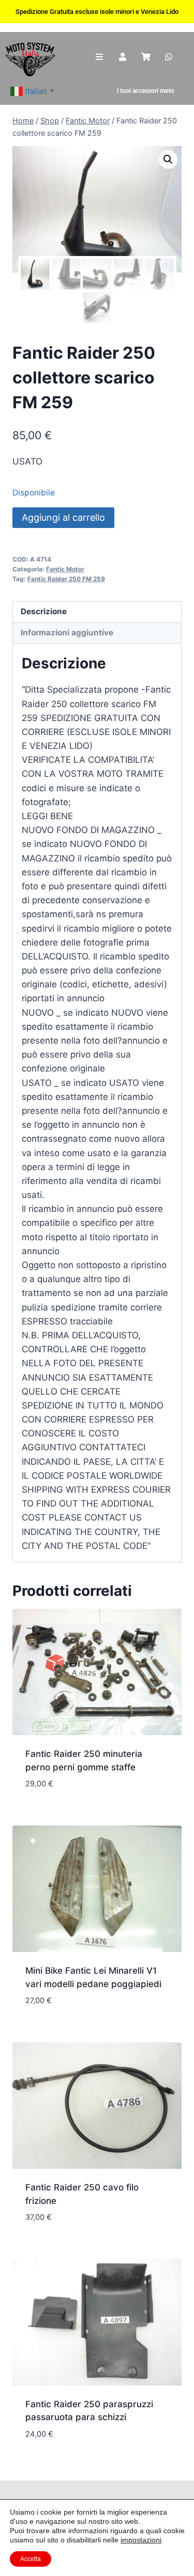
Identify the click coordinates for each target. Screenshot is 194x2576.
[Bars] (100, 57)
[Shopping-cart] (146, 57)
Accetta (31, 2559)
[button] (168, 159)
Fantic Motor (65, 569)
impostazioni (141, 2540)
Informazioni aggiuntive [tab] (67, 633)
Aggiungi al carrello (63, 517)
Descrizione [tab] (44, 611)
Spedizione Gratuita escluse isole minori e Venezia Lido (97, 12)
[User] (122, 57)
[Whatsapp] (169, 57)
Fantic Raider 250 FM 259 (66, 579)
